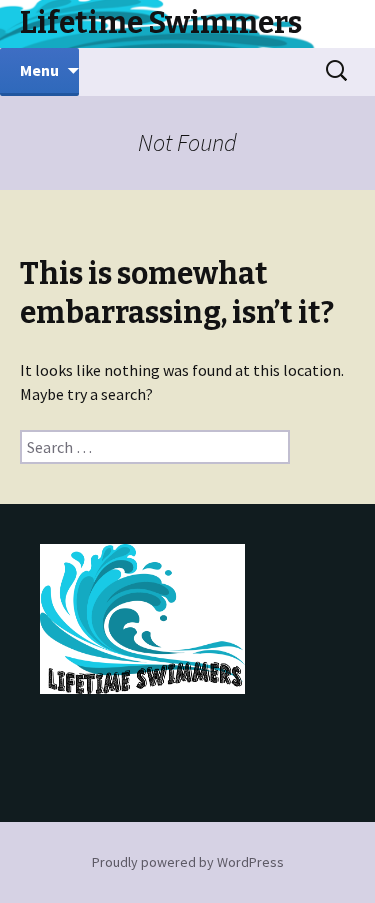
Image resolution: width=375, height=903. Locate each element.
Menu (39, 70)
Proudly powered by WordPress (188, 862)
